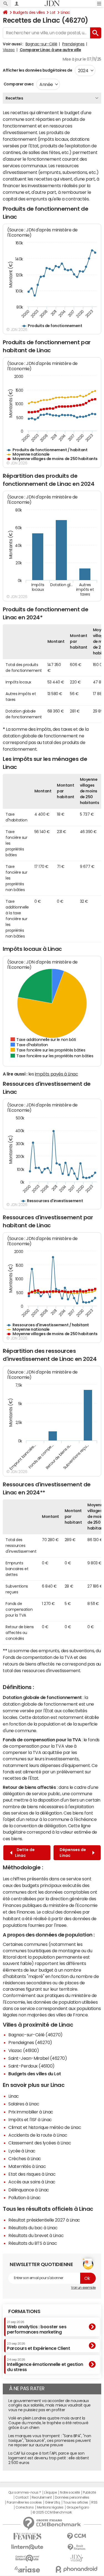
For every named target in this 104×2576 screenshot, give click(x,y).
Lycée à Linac (22, 2151)
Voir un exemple (83, 2288)
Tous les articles (76, 2502)
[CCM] (77, 2536)
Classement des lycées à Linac (40, 2143)
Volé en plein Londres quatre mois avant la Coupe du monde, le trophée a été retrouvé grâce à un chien (48, 2423)
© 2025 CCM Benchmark (52, 2512)
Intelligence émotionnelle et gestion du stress (45, 2365)
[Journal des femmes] (27, 2536)
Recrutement (42, 2497)
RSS (94, 2502)
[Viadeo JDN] (77, 2558)
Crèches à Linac (25, 2159)
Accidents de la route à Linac (38, 2135)
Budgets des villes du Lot (35, 2074)
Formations (24, 2311)
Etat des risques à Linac (32, 2174)
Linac (65, 12)
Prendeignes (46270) (30, 2042)
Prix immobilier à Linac (31, 2112)
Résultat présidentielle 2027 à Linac (44, 2220)
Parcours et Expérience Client (38, 2346)
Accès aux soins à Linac (32, 2182)
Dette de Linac (25, 1853)
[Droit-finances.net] (77, 2547)
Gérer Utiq (52, 2502)
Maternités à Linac (27, 2166)
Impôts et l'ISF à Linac (30, 2120)
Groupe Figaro (78, 2507)
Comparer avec (18, 84)
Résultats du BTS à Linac (33, 2243)
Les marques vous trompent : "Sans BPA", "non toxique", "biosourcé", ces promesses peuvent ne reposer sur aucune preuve (50, 2441)
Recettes (14, 98)
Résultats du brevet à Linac (36, 2235)
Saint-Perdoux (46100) (31, 2066)
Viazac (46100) (24, 2050)
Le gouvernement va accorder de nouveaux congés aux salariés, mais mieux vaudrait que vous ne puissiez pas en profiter (50, 2405)
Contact (22, 2497)
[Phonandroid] (77, 2569)
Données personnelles (72, 2497)
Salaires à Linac (24, 2104)
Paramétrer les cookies (24, 2502)
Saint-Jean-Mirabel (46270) (38, 2058)
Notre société (70, 2493)
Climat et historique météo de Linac (45, 2127)
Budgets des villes (29, 12)
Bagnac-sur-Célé (41, 44)
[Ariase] (27, 2569)
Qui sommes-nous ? (25, 2493)
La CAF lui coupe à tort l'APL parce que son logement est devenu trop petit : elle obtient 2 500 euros (49, 2458)
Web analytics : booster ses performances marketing (37, 2327)
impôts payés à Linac (56, 1074)
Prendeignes (73, 44)
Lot (53, 12)
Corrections (25, 2507)
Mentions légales (50, 2507)
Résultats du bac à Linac (33, 2228)
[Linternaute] (27, 2547)
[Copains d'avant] (27, 2558)
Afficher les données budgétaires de (37, 70)
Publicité (89, 2493)
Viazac (9, 50)
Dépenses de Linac (73, 1853)
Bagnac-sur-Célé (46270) (35, 2035)
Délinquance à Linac (29, 2190)
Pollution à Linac (25, 2197)
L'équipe (50, 2493)
